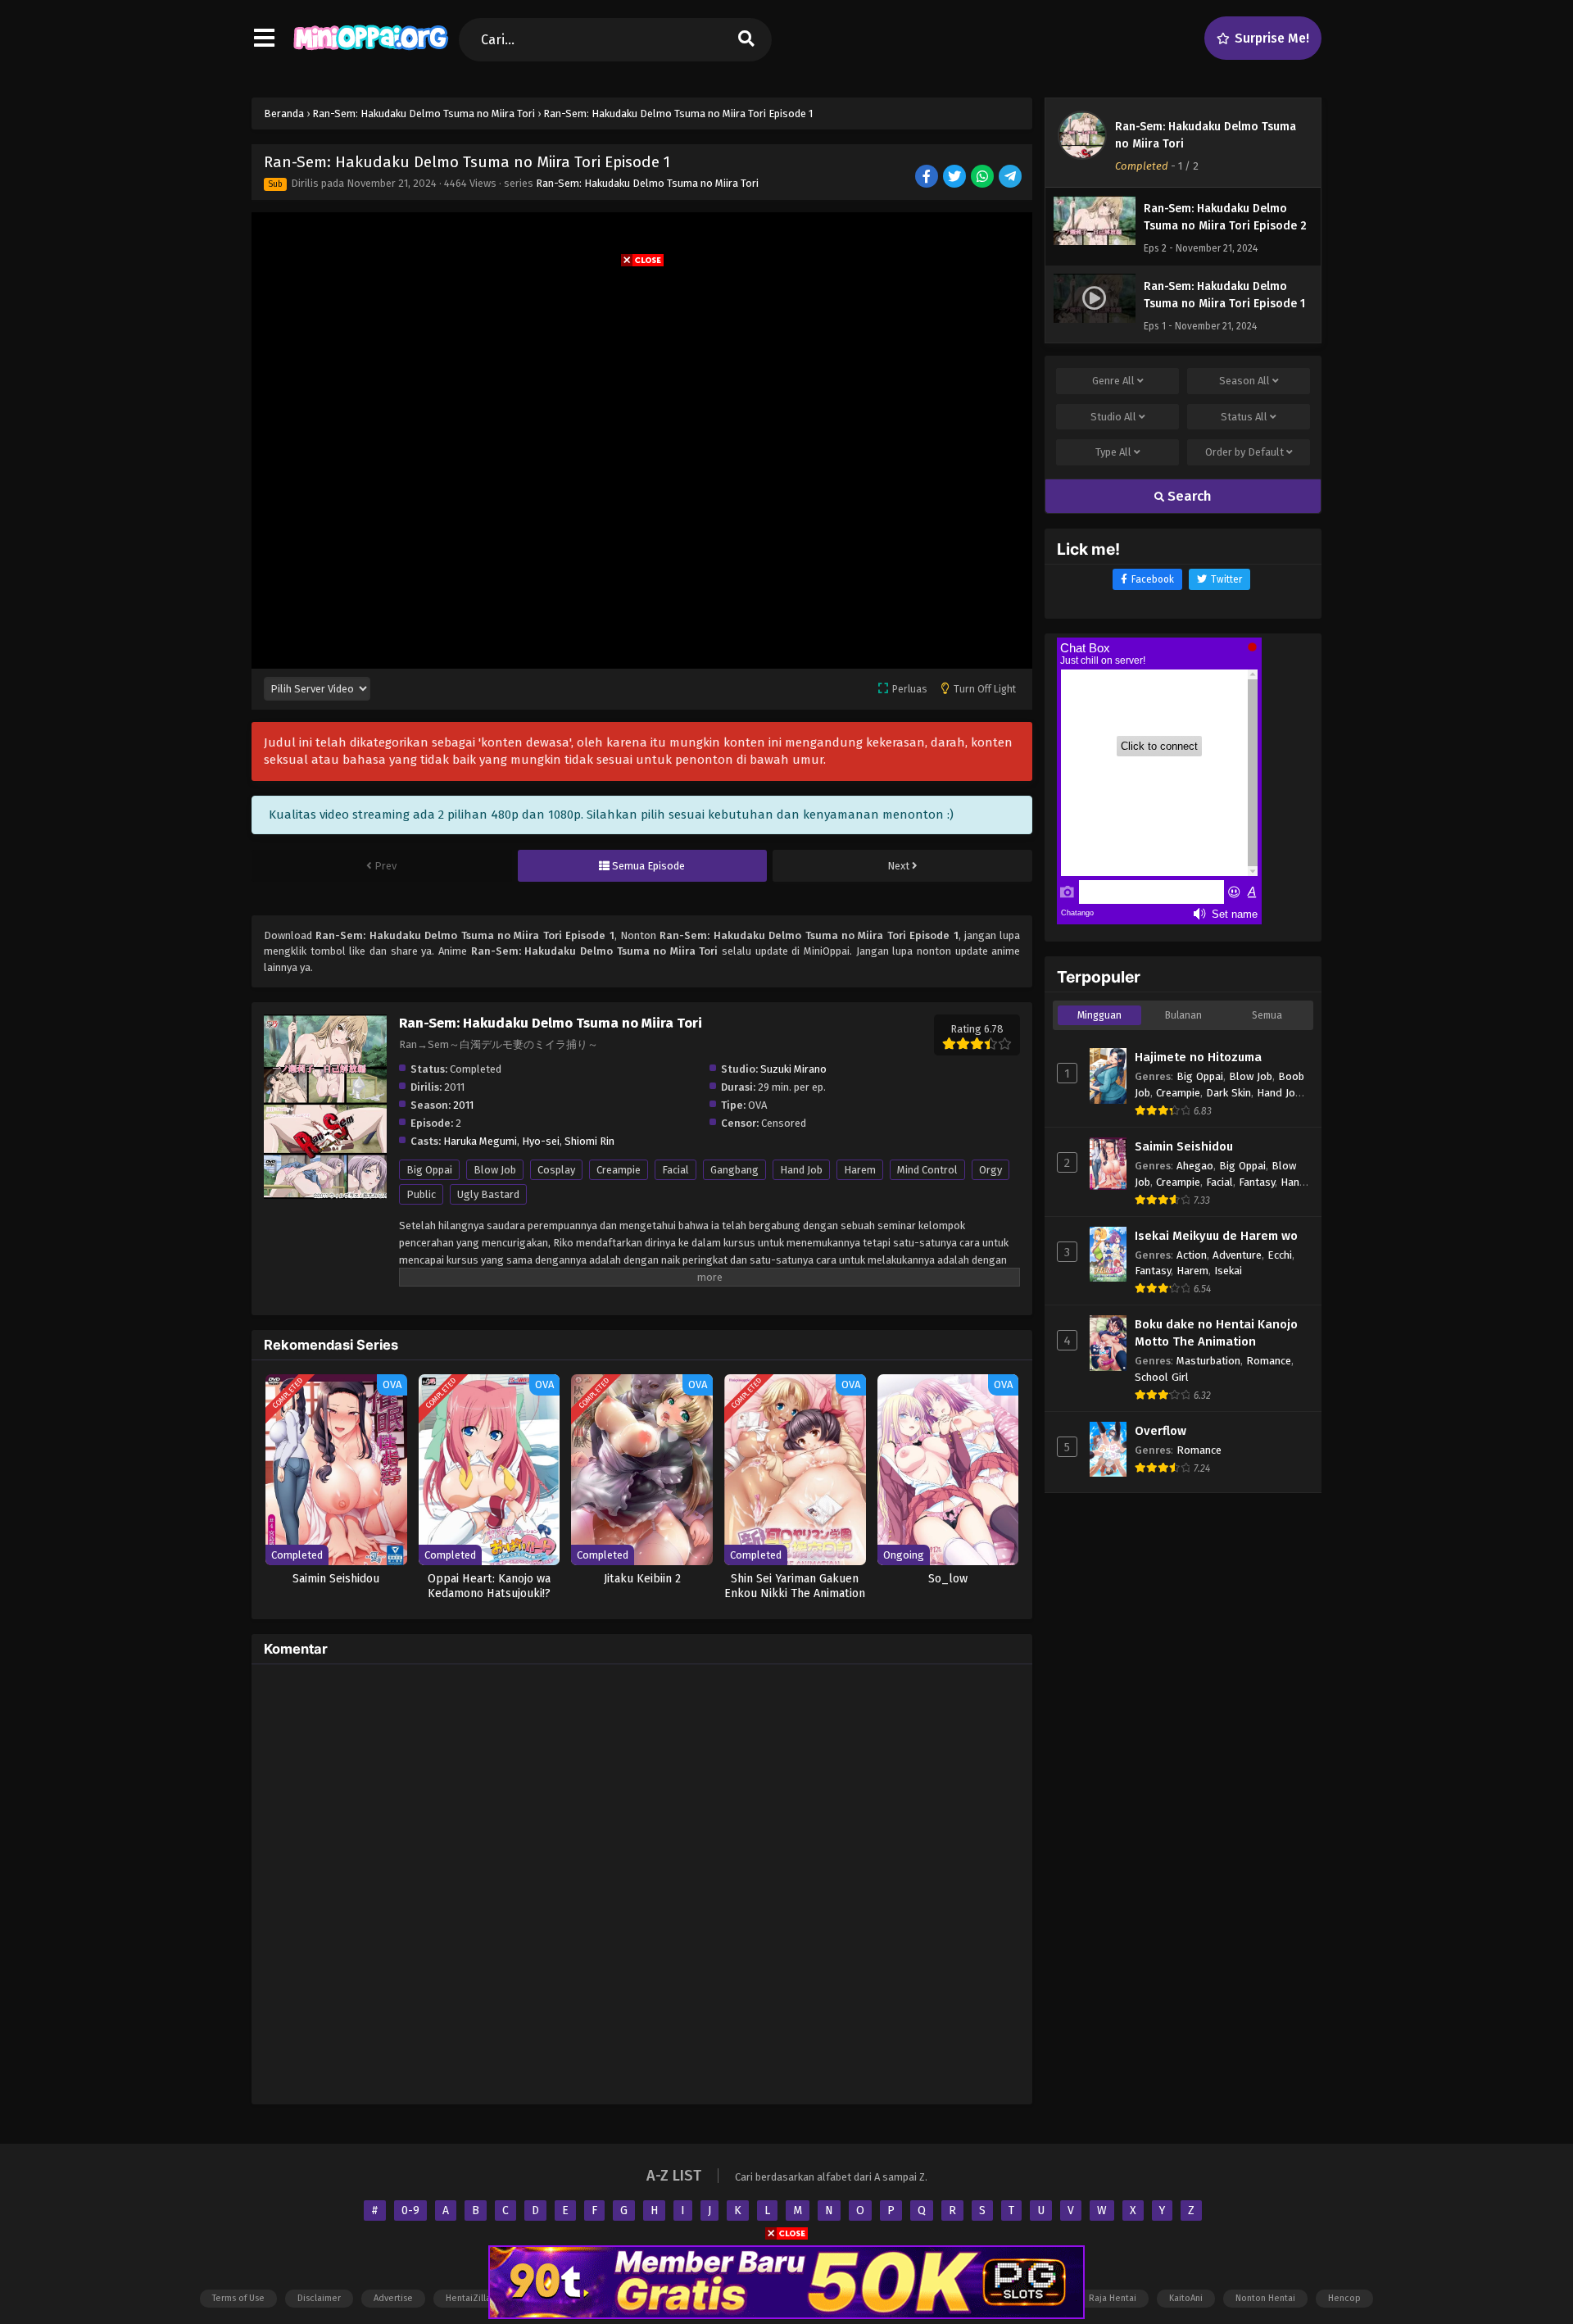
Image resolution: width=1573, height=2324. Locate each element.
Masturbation (1208, 1361)
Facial (675, 1170)
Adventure (1237, 1255)
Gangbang (734, 1170)
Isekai (1228, 1271)
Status (1244, 417)
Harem (860, 1170)
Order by (1244, 452)
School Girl (1162, 1377)
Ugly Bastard (488, 1194)
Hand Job (801, 1170)
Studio (1113, 417)
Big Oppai (429, 1170)
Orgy (990, 1170)
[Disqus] (642, 1881)
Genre (1113, 381)
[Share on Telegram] (1011, 177)
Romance (1269, 1361)
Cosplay (556, 1170)
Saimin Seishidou (1184, 1146)
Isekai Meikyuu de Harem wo (1216, 1236)
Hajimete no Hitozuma (1198, 1057)
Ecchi (1280, 1255)
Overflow (1160, 1431)
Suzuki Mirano (793, 1069)
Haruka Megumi (480, 1141)
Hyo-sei (541, 1141)
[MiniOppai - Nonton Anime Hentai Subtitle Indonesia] (371, 53)
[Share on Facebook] (928, 177)
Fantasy (1257, 1182)
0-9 (410, 2211)
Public (421, 1194)
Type (1113, 452)
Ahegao (1195, 1166)
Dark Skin (1228, 1093)
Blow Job (495, 1170)
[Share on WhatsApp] (984, 177)
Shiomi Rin (589, 1141)
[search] (746, 40)
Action (1192, 1255)
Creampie (619, 1170)
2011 (463, 1105)
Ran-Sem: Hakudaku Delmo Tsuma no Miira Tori (647, 183)
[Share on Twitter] (956, 177)
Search (1188, 496)
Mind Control (927, 1170)
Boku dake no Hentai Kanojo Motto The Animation (1216, 1333)
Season (1244, 381)
